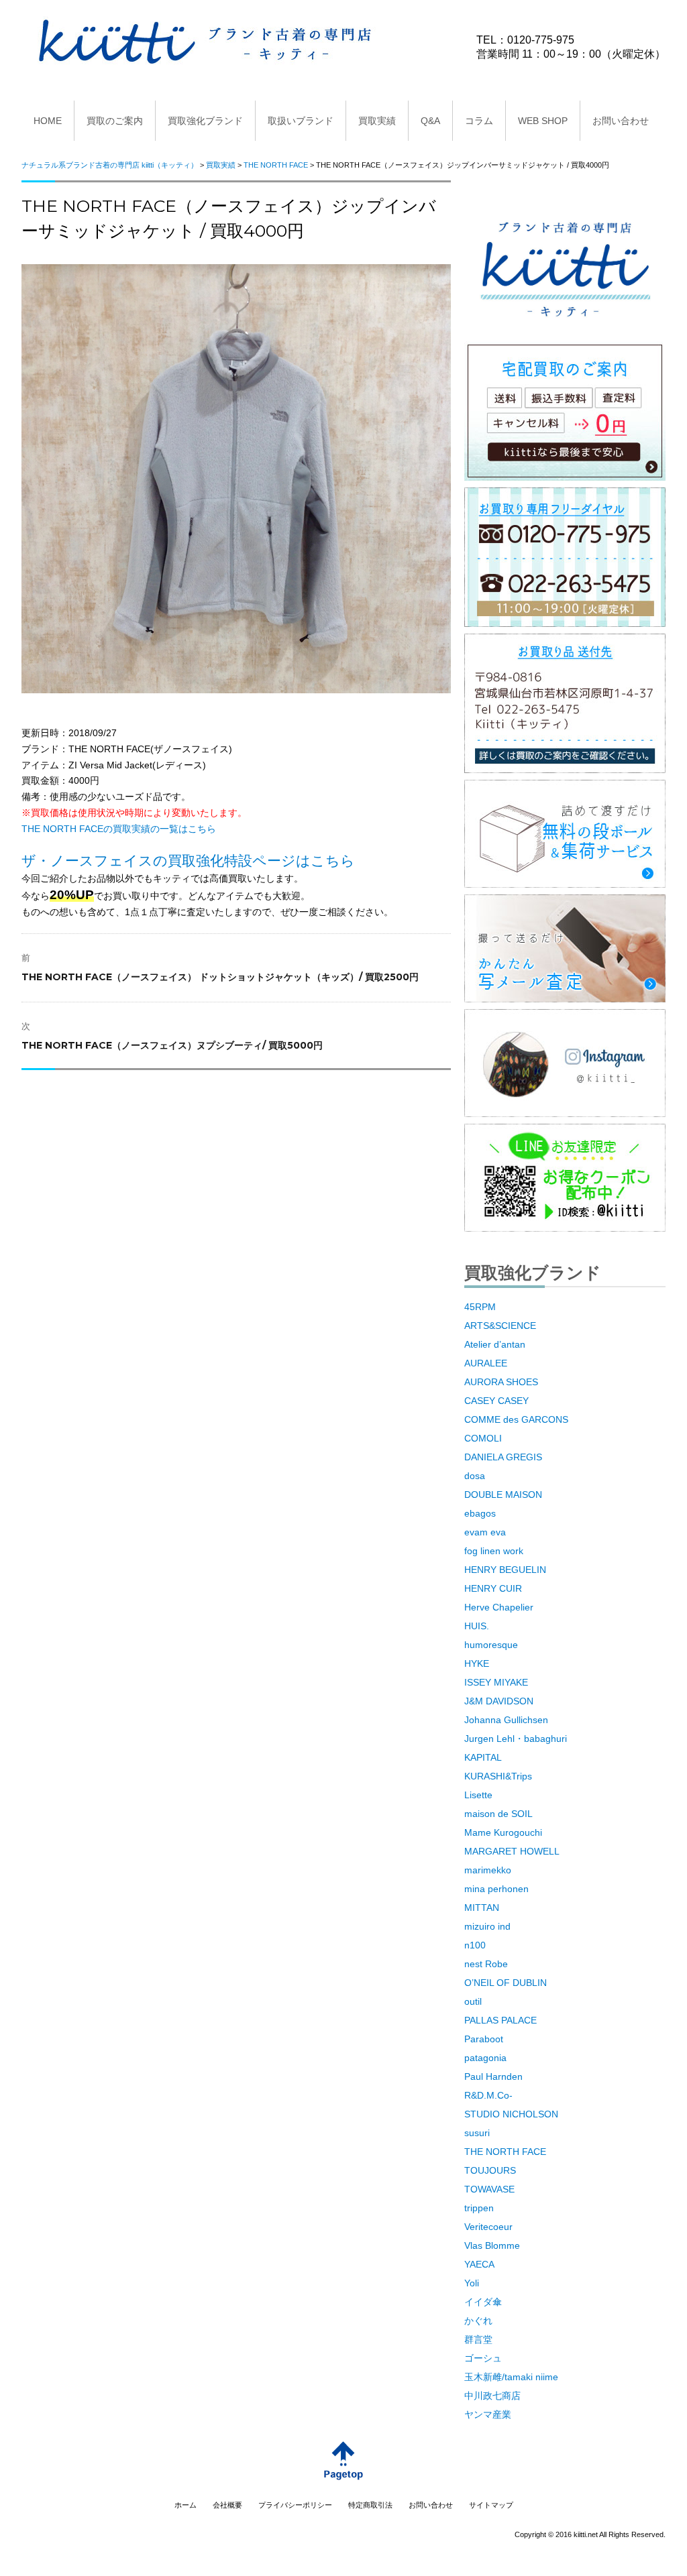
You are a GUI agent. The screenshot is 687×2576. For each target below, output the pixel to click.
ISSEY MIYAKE (496, 1682)
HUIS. (477, 1626)
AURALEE (486, 1363)
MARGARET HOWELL (512, 1851)
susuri (477, 2133)
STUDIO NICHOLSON (511, 2114)
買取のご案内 (115, 121)
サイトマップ (491, 2505)
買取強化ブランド (205, 121)
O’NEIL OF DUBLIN (506, 1983)
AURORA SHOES (501, 1382)
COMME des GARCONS (516, 1419)
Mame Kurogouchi (503, 1832)
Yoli (472, 2283)
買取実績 (377, 121)
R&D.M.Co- (488, 2095)
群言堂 (478, 2339)
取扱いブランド (301, 121)
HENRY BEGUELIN (505, 1570)
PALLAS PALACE (500, 2020)
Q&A (430, 121)
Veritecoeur (488, 2227)
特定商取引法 (370, 2505)
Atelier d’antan (495, 1344)
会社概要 (227, 2505)
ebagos (480, 1513)
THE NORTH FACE (505, 2152)
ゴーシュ (483, 2358)
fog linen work (494, 1551)
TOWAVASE (489, 2189)
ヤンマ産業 (488, 2414)
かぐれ (478, 2321)
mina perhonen (496, 1889)
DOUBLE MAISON (503, 1495)
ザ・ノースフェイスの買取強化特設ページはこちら (188, 861)
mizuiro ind (487, 1926)
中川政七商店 (492, 2396)
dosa (475, 1476)
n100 (475, 1945)
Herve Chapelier (499, 1607)
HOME (48, 121)
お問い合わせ (621, 121)
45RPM (480, 1307)
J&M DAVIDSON (499, 1701)
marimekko (488, 1870)
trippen (479, 2208)
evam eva (485, 1532)
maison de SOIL (498, 1814)
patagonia (485, 2058)
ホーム (186, 2505)
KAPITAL (483, 1757)
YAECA (479, 2264)
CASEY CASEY (496, 1401)
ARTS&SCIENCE (500, 1326)
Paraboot (484, 2039)
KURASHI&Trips (498, 1776)
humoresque (491, 1645)
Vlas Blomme (492, 2245)
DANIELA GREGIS (503, 1457)
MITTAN (482, 1908)
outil (473, 2001)
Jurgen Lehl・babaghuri (516, 1739)
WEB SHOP (543, 121)
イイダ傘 (483, 2302)
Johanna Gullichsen (506, 1720)
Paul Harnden (493, 2076)
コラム (479, 121)
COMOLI (483, 1438)
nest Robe (486, 1964)
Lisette (478, 1795)
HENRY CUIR (493, 1588)
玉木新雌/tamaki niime (511, 2377)
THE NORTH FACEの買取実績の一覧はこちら (119, 829)
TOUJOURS (490, 2170)
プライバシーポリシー (295, 2505)
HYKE (477, 1663)
